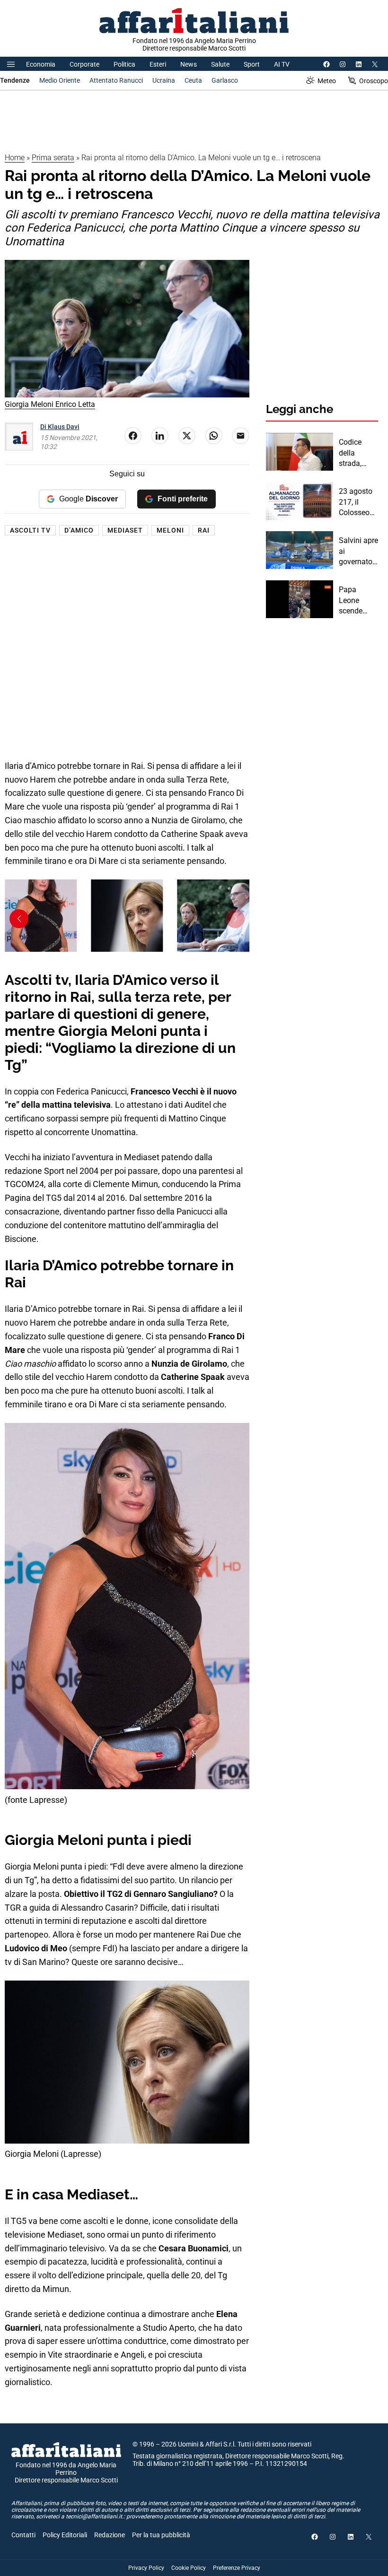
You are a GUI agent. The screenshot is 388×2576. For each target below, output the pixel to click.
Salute (220, 64)
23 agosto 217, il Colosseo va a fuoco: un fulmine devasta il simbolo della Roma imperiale (358, 502)
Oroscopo (374, 81)
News (189, 64)
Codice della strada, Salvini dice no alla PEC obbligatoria (358, 453)
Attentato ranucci (116, 80)
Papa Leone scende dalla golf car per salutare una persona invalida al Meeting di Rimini (356, 601)
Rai (204, 530)
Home (15, 158)
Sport (252, 64)
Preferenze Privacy (237, 2568)
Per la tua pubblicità (161, 2535)
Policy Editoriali (65, 2535)
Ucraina (164, 80)
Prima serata (53, 158)
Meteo (327, 81)
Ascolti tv (30, 530)
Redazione (110, 2535)
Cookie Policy (189, 2568)
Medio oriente (60, 80)
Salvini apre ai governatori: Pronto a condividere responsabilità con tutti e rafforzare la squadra (358, 551)
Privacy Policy (146, 2568)
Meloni (170, 530)
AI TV (282, 64)
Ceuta (193, 80)
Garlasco (225, 80)
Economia (41, 64)
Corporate (84, 64)
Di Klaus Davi (60, 427)
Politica (124, 64)
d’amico (79, 530)
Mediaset (125, 530)
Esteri (158, 64)
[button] (235, 919)
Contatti (23, 2535)
